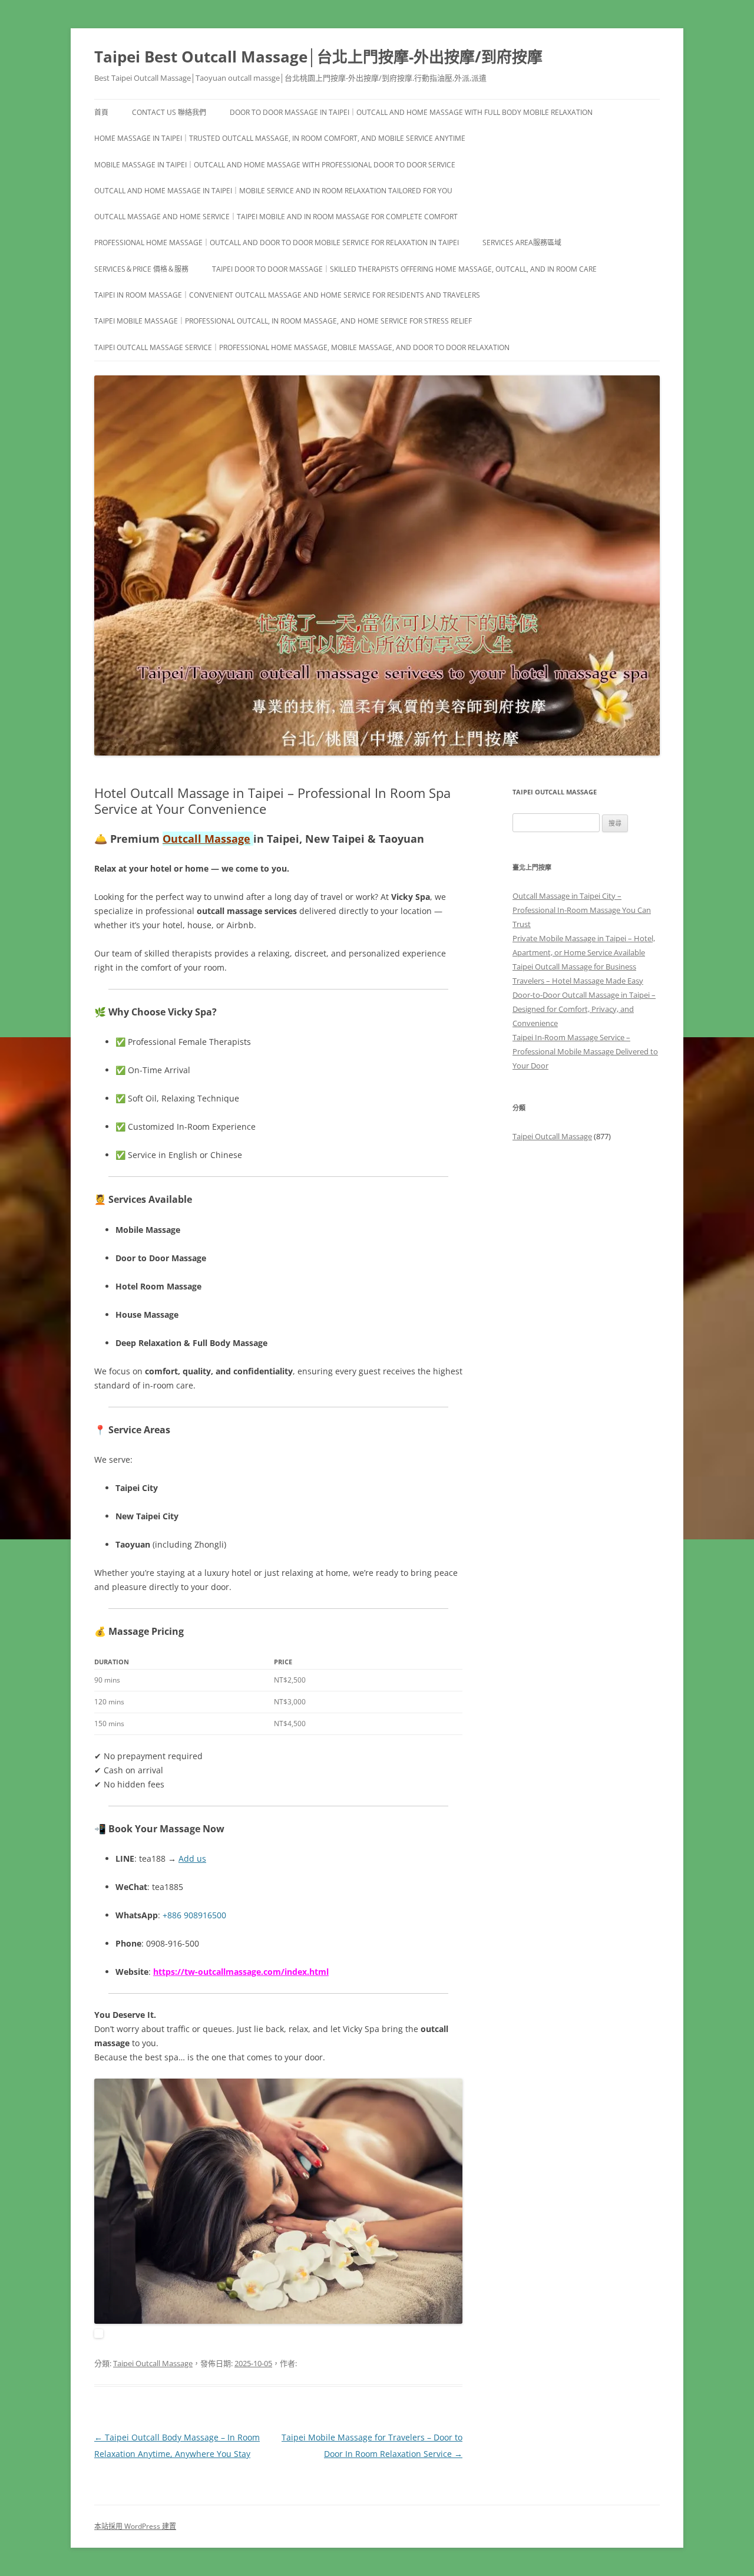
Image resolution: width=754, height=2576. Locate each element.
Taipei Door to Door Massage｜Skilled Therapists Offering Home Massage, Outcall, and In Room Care (404, 269)
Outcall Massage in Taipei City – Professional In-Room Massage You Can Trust (582, 910)
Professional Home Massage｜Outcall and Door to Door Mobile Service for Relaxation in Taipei (277, 243)
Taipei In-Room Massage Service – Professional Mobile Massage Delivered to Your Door (585, 1051)
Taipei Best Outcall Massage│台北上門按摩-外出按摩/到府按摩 (318, 57)
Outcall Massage (206, 839)
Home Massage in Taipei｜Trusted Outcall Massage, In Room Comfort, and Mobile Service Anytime (280, 138)
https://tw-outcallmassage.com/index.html (241, 1972)
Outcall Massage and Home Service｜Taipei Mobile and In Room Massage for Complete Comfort (276, 217)
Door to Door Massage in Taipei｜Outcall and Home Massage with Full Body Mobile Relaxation (411, 112)
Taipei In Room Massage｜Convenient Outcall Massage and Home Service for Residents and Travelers (287, 295)
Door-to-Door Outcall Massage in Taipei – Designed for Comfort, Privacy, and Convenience (584, 1009)
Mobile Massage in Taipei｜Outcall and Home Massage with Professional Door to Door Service (275, 165)
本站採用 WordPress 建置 (135, 2526)
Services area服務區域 (522, 243)
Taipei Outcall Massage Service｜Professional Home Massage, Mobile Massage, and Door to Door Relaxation (302, 347)
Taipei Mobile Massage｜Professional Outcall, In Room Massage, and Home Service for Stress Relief (283, 321)
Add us (192, 1858)
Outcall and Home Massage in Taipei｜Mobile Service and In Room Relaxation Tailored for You (273, 191)
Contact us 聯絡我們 (169, 112)
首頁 (101, 112)
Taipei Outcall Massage (153, 2363)
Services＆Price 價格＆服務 (141, 269)
